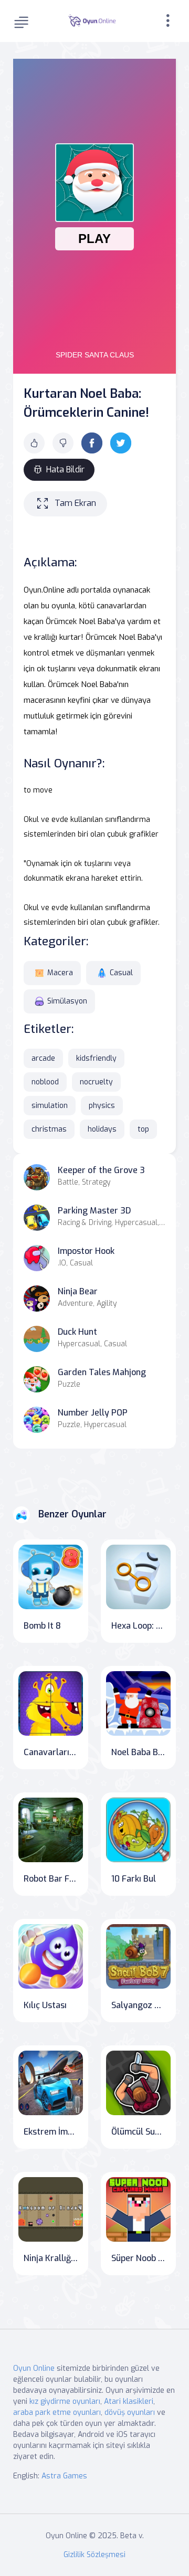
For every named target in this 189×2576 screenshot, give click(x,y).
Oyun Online (34, 2368)
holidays (102, 1129)
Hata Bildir (65, 469)
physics (102, 1106)
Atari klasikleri (129, 2401)
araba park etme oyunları (57, 2413)
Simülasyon (67, 1001)
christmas (49, 1129)
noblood (45, 1082)
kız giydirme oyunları (65, 2401)
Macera (60, 973)
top (143, 1129)
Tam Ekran (75, 503)
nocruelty (96, 1082)
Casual (121, 973)
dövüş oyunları (130, 2413)
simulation (50, 1106)
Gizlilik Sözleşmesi (94, 2555)
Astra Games (64, 2476)
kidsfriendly (96, 1058)
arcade (43, 1058)
